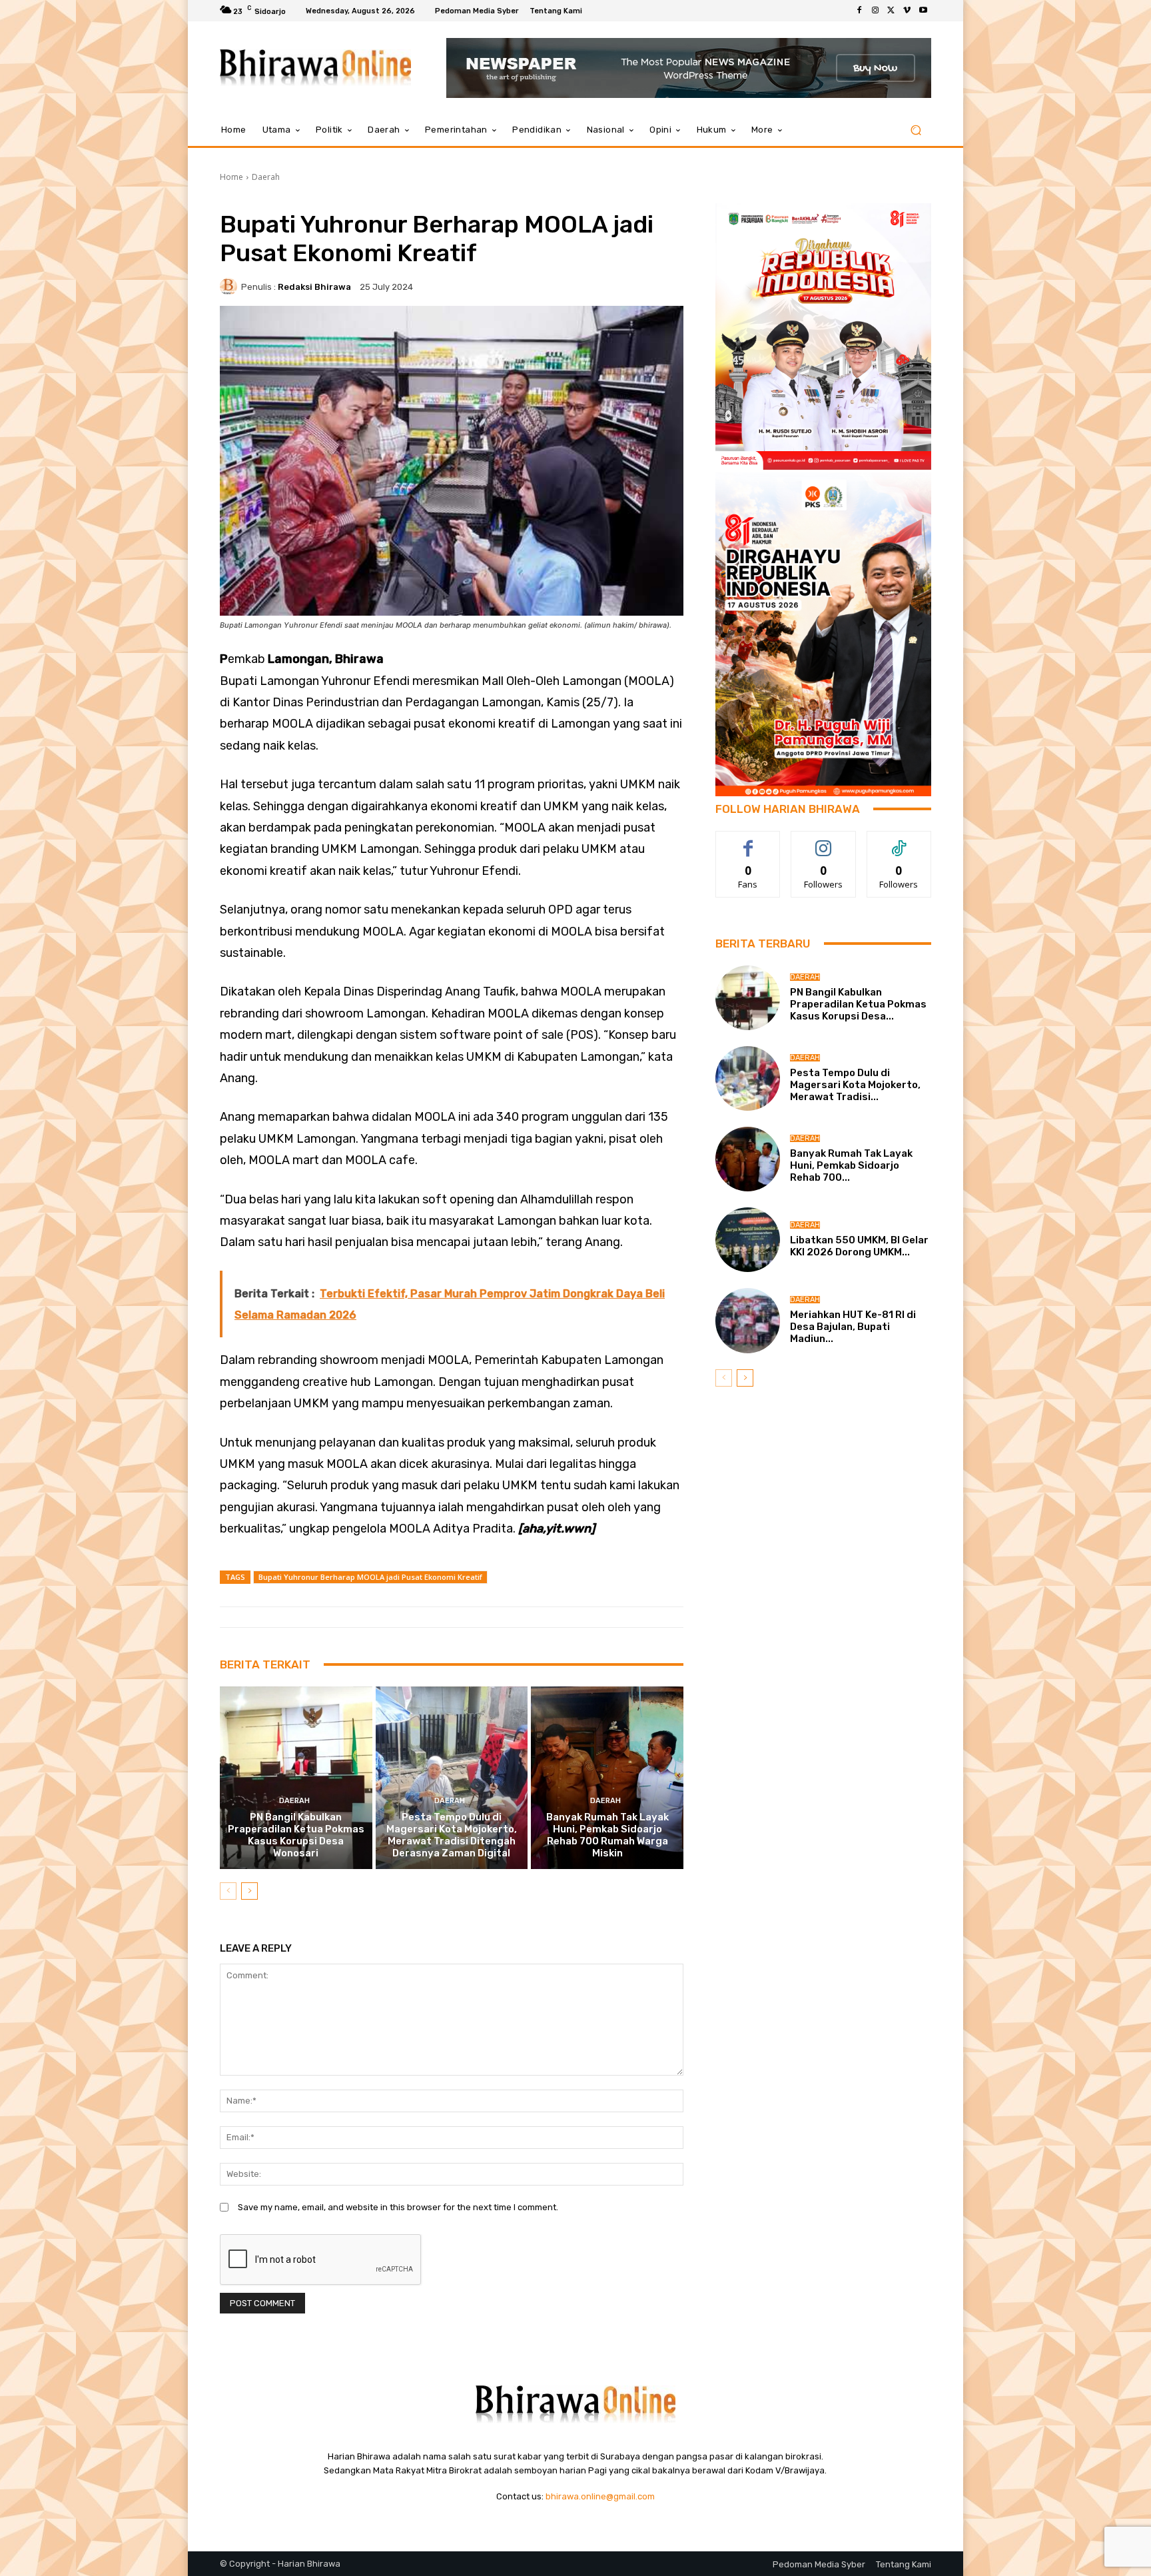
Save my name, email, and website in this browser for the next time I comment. (398, 2207)
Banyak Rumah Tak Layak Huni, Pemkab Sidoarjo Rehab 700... (851, 1165)
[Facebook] (859, 11)
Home (231, 177)
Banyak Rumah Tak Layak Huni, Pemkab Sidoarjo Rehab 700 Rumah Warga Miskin (607, 1835)
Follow (824, 841)
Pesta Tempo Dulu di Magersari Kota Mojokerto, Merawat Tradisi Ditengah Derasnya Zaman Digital (452, 1835)
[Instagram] (875, 11)
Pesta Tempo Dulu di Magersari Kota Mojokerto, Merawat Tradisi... (855, 1085)
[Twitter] (891, 11)
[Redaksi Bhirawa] (230, 287)
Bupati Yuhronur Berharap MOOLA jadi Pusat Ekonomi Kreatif (370, 1577)
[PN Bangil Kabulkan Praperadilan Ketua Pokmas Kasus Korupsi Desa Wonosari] (296, 1778)
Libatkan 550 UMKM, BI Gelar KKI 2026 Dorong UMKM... (859, 1246)
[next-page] (249, 1891)
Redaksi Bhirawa (314, 287)
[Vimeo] (907, 11)
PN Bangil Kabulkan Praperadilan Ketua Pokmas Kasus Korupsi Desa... (858, 1004)
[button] (916, 130)
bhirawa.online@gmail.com (600, 2496)
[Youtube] (923, 11)
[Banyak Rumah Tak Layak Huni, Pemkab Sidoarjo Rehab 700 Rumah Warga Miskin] (607, 1778)
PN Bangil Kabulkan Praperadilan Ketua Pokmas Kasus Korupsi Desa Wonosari (296, 1835)
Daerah (266, 177)
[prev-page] (228, 1891)
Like (748, 841)
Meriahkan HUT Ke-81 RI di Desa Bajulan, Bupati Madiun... (853, 1327)
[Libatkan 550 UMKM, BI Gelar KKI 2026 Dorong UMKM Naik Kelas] (748, 1240)
